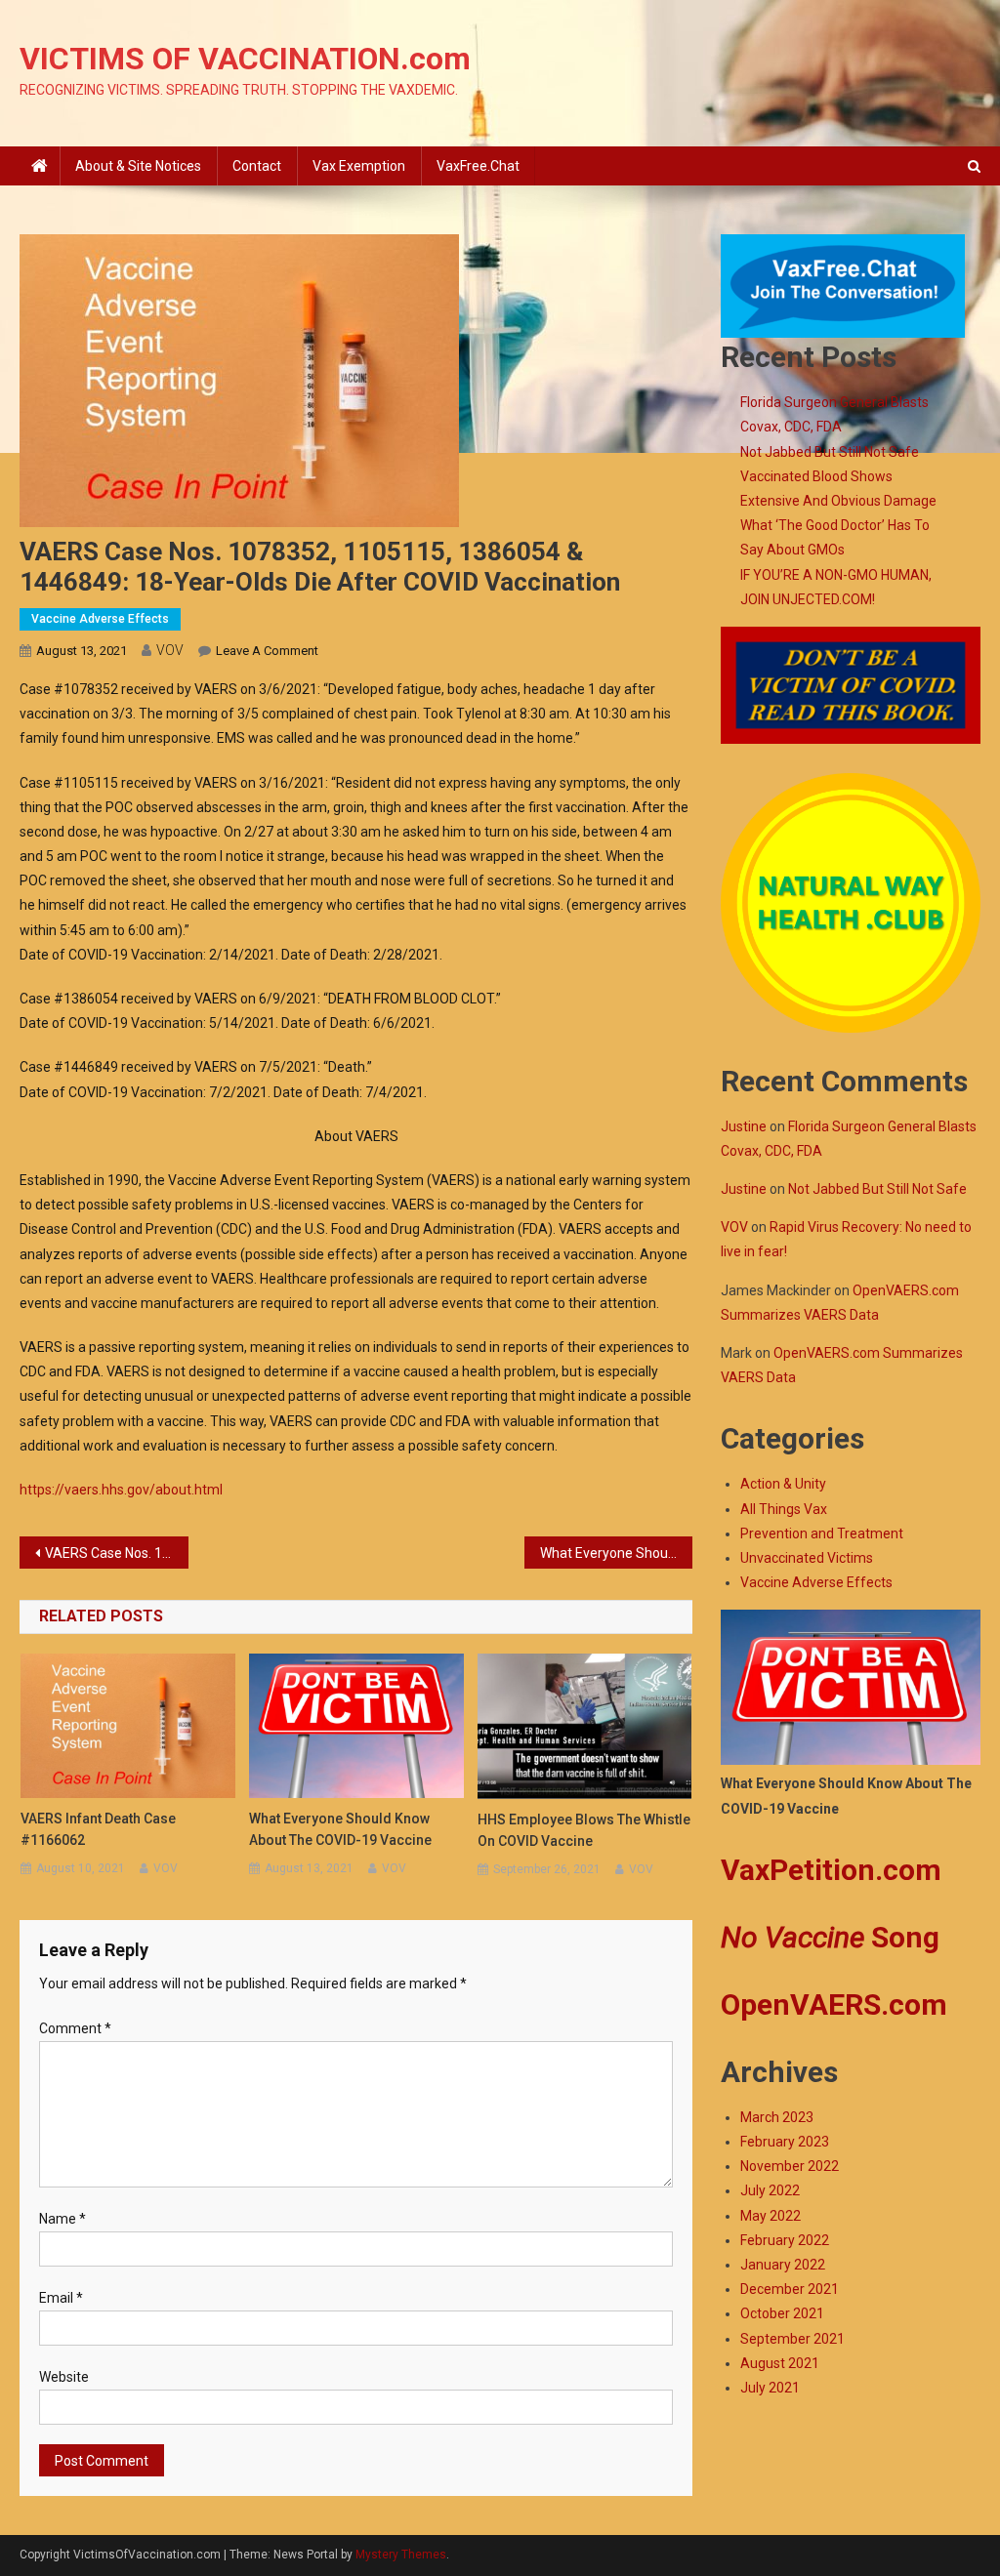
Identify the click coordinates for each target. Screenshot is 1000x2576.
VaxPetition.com (831, 1870)
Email (61, 2298)
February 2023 (785, 2142)
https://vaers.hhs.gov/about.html (121, 1490)
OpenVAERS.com (834, 2004)
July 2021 (770, 2388)
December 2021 (790, 2289)
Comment (75, 2028)
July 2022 (770, 2190)
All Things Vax (784, 1509)
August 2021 (780, 2363)
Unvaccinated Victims (807, 1558)
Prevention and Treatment (822, 1533)
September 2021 (792, 2339)
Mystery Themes (401, 2555)
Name (62, 2219)
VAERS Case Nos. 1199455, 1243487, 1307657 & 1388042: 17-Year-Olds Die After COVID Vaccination (116, 1553)
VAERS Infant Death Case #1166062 (98, 1829)
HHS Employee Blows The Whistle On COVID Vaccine (584, 1830)
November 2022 (790, 2166)
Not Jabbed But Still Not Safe (830, 452)
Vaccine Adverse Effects (100, 619)
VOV (170, 650)
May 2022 (771, 2216)
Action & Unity (783, 1484)
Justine (744, 1126)
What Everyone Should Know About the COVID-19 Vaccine (616, 1553)
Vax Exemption (359, 166)
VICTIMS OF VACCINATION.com (245, 59)
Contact (257, 166)
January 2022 (783, 2265)
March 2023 (777, 2117)
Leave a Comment (267, 651)
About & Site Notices (138, 166)
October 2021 (782, 2313)
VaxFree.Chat (478, 166)
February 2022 (785, 2240)
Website (64, 2377)
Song (830, 1937)
